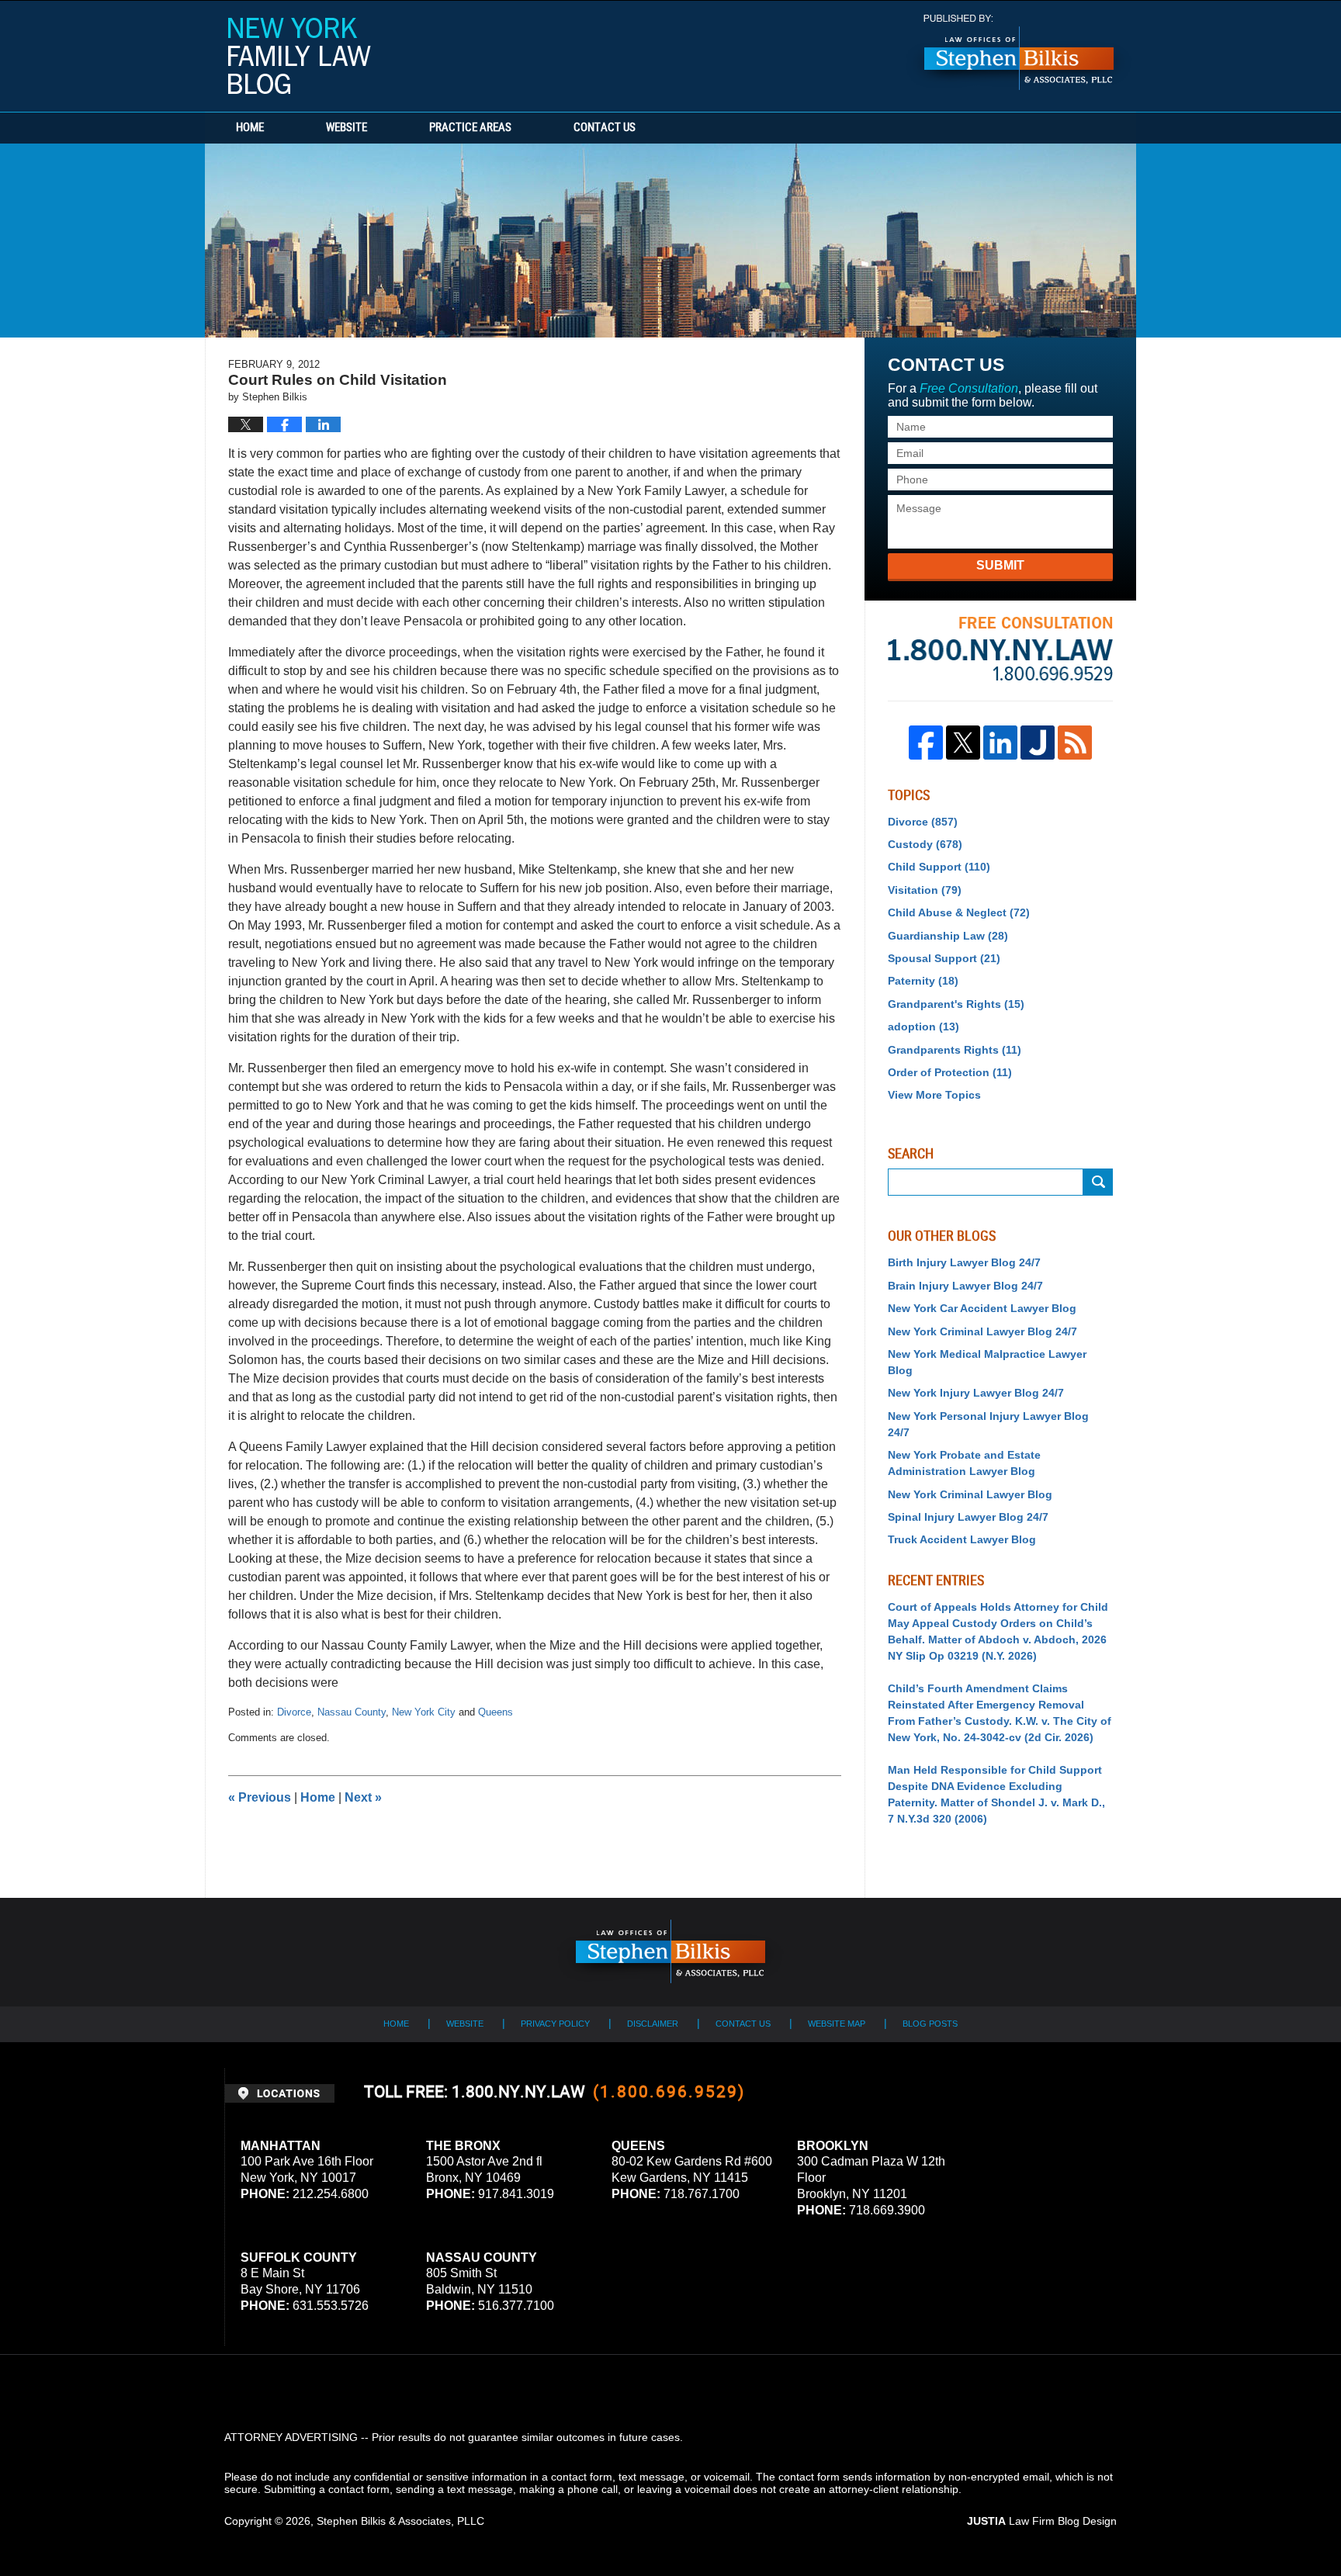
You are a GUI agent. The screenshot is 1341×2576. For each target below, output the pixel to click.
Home (250, 128)
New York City (424, 1712)
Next (363, 1797)
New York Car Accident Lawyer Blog (982, 1308)
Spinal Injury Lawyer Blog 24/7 (968, 1517)
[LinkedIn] (1000, 743)
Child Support (939, 867)
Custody (925, 844)
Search (1098, 1182)
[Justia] (1038, 743)
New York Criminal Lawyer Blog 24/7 (982, 1331)
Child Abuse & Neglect (959, 912)
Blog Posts (930, 2024)
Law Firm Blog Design (1042, 2521)
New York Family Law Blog (300, 56)
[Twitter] (963, 743)
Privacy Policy (555, 2024)
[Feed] (1075, 743)
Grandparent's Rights (956, 1004)
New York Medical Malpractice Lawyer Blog (987, 1362)
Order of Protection (950, 1072)
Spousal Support (944, 958)
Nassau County (352, 1712)
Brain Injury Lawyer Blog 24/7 (965, 1286)
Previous (260, 1797)
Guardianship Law (948, 936)
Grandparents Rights (955, 1050)
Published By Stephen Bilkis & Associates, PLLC (1019, 52)
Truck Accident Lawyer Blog (962, 1539)
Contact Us (605, 128)
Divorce (294, 1712)
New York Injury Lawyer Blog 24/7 (976, 1393)
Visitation (925, 890)
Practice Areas (470, 128)
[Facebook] (926, 743)
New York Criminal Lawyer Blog (970, 1494)
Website (347, 128)
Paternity (923, 981)
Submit (1000, 565)
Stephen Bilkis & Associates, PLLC (400, 2521)
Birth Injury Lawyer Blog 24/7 (964, 1262)
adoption (923, 1027)
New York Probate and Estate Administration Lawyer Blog (964, 1463)
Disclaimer (653, 2024)
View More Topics (934, 1095)
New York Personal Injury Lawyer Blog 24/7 (988, 1424)
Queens (496, 1712)
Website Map (837, 2024)
